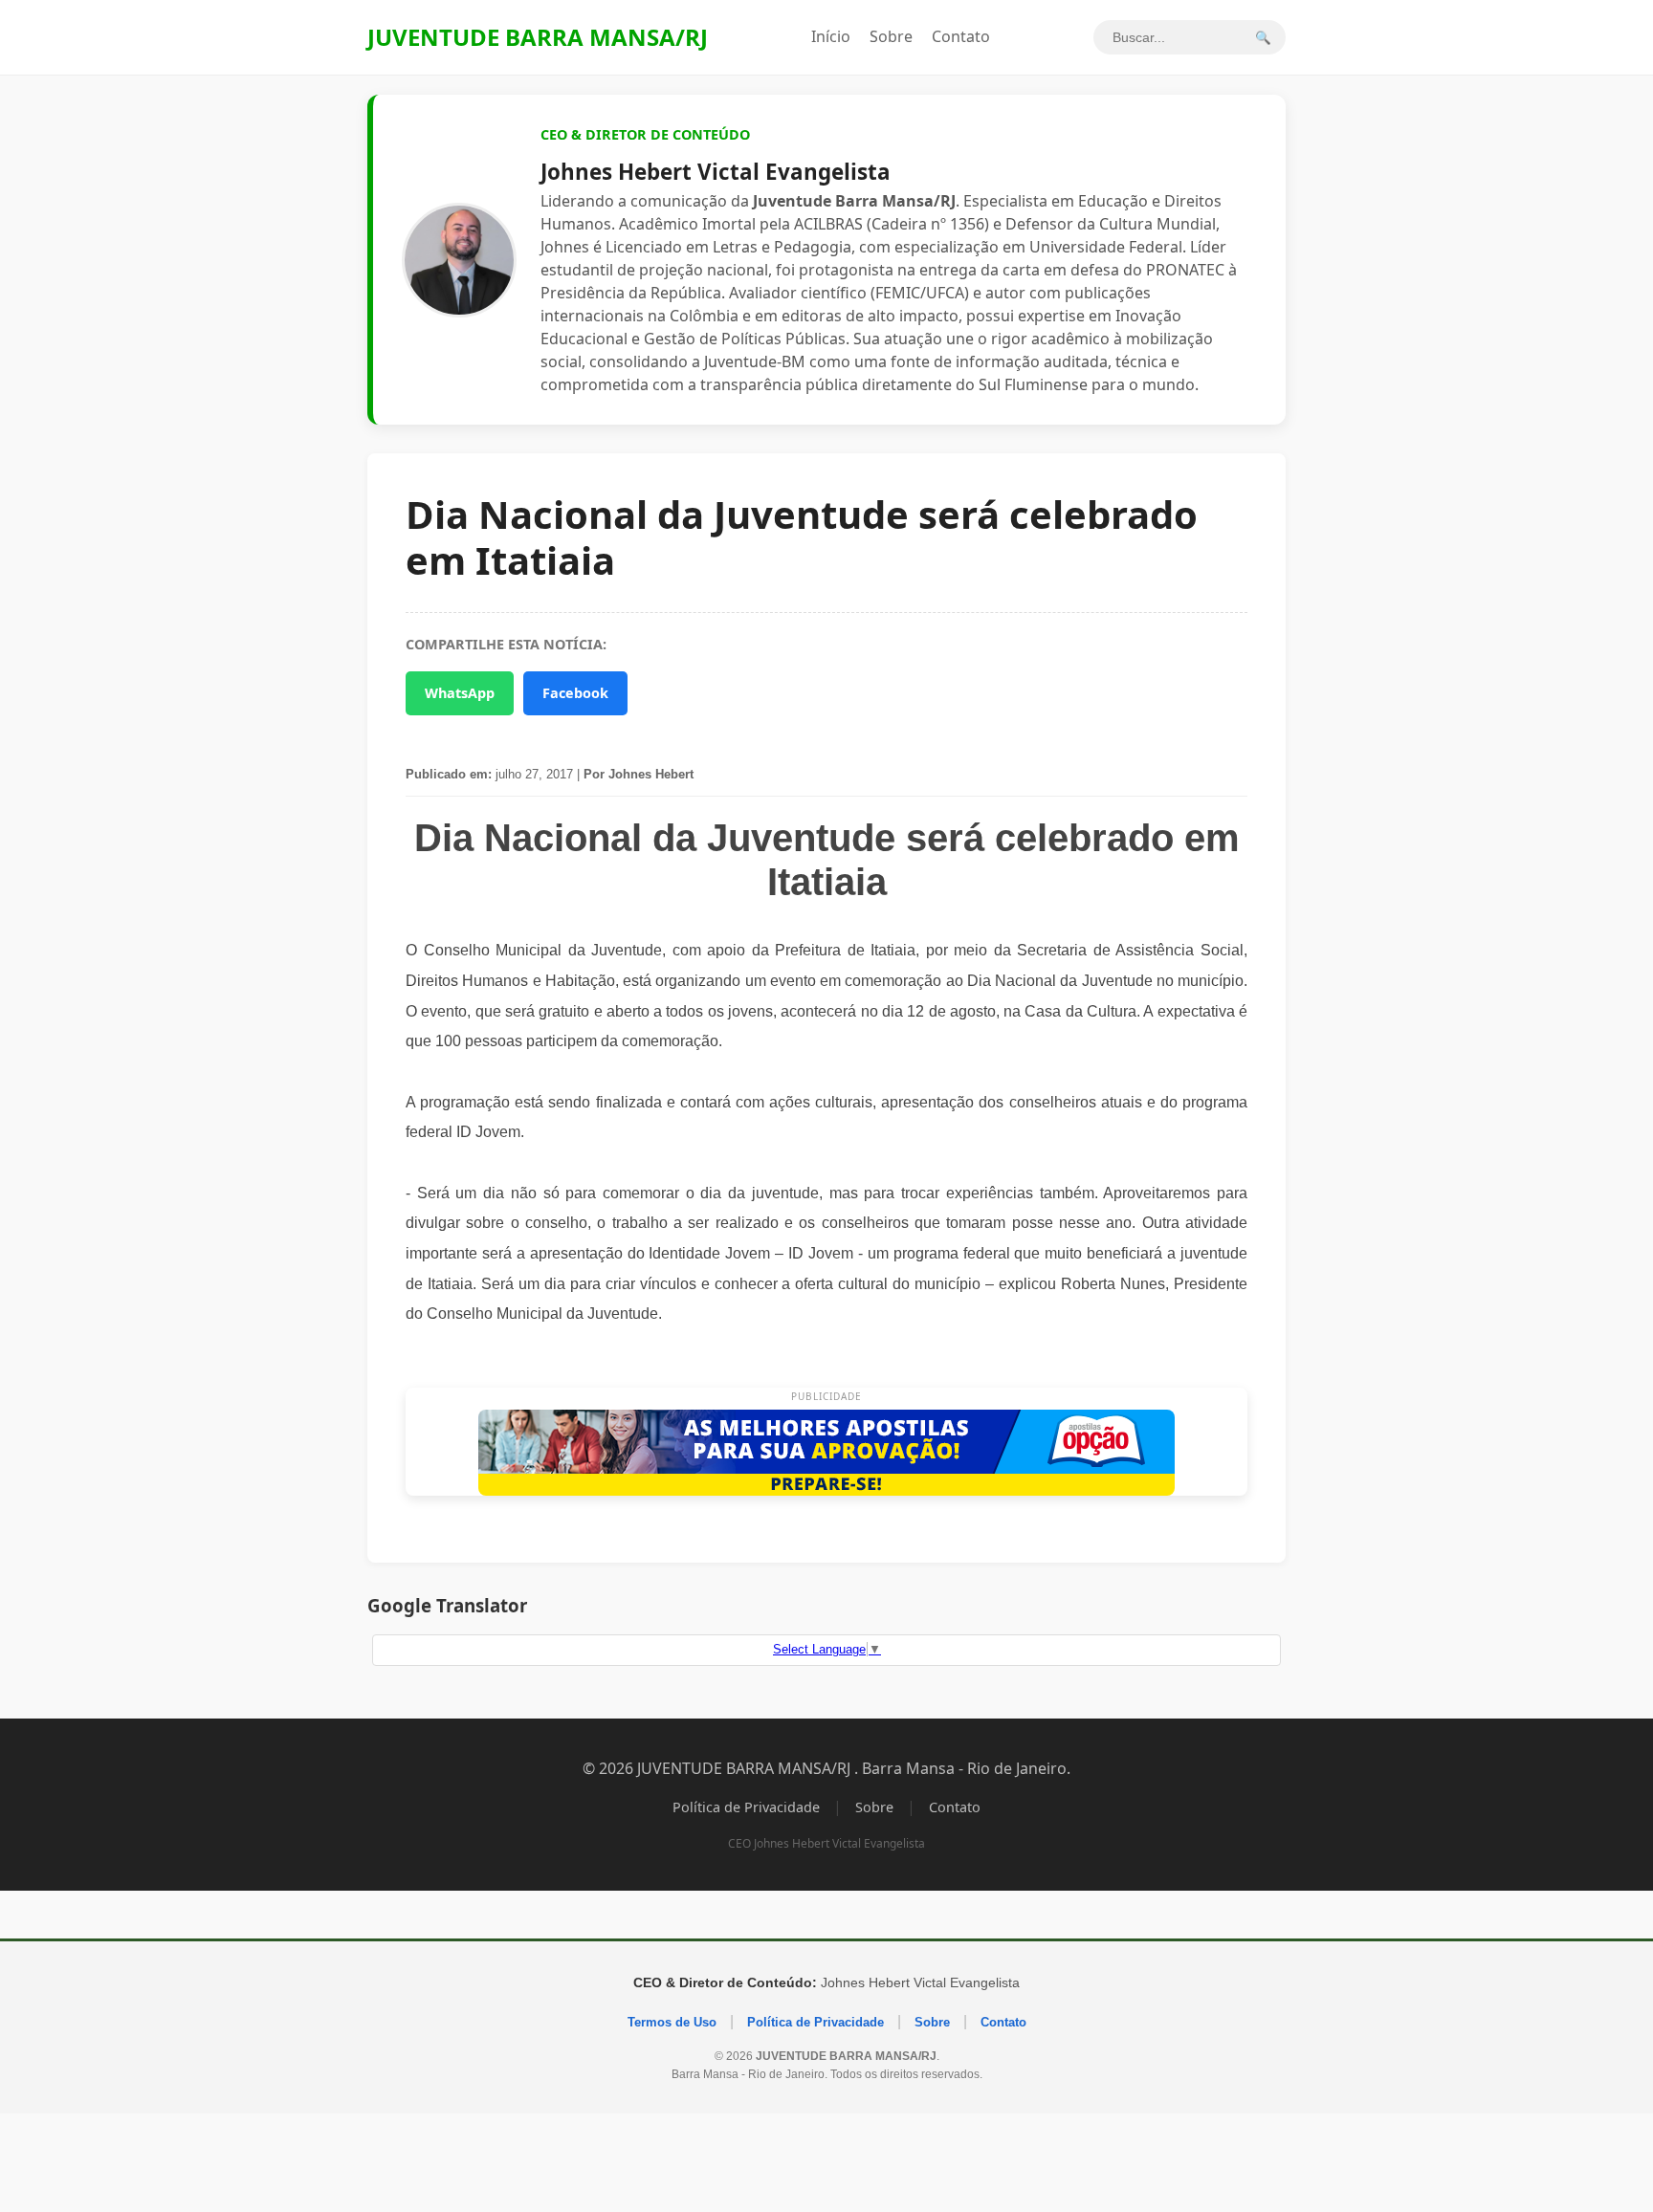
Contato (961, 36)
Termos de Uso (672, 2022)
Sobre (891, 36)
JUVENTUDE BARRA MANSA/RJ (538, 37)
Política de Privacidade (746, 1807)
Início (831, 36)
